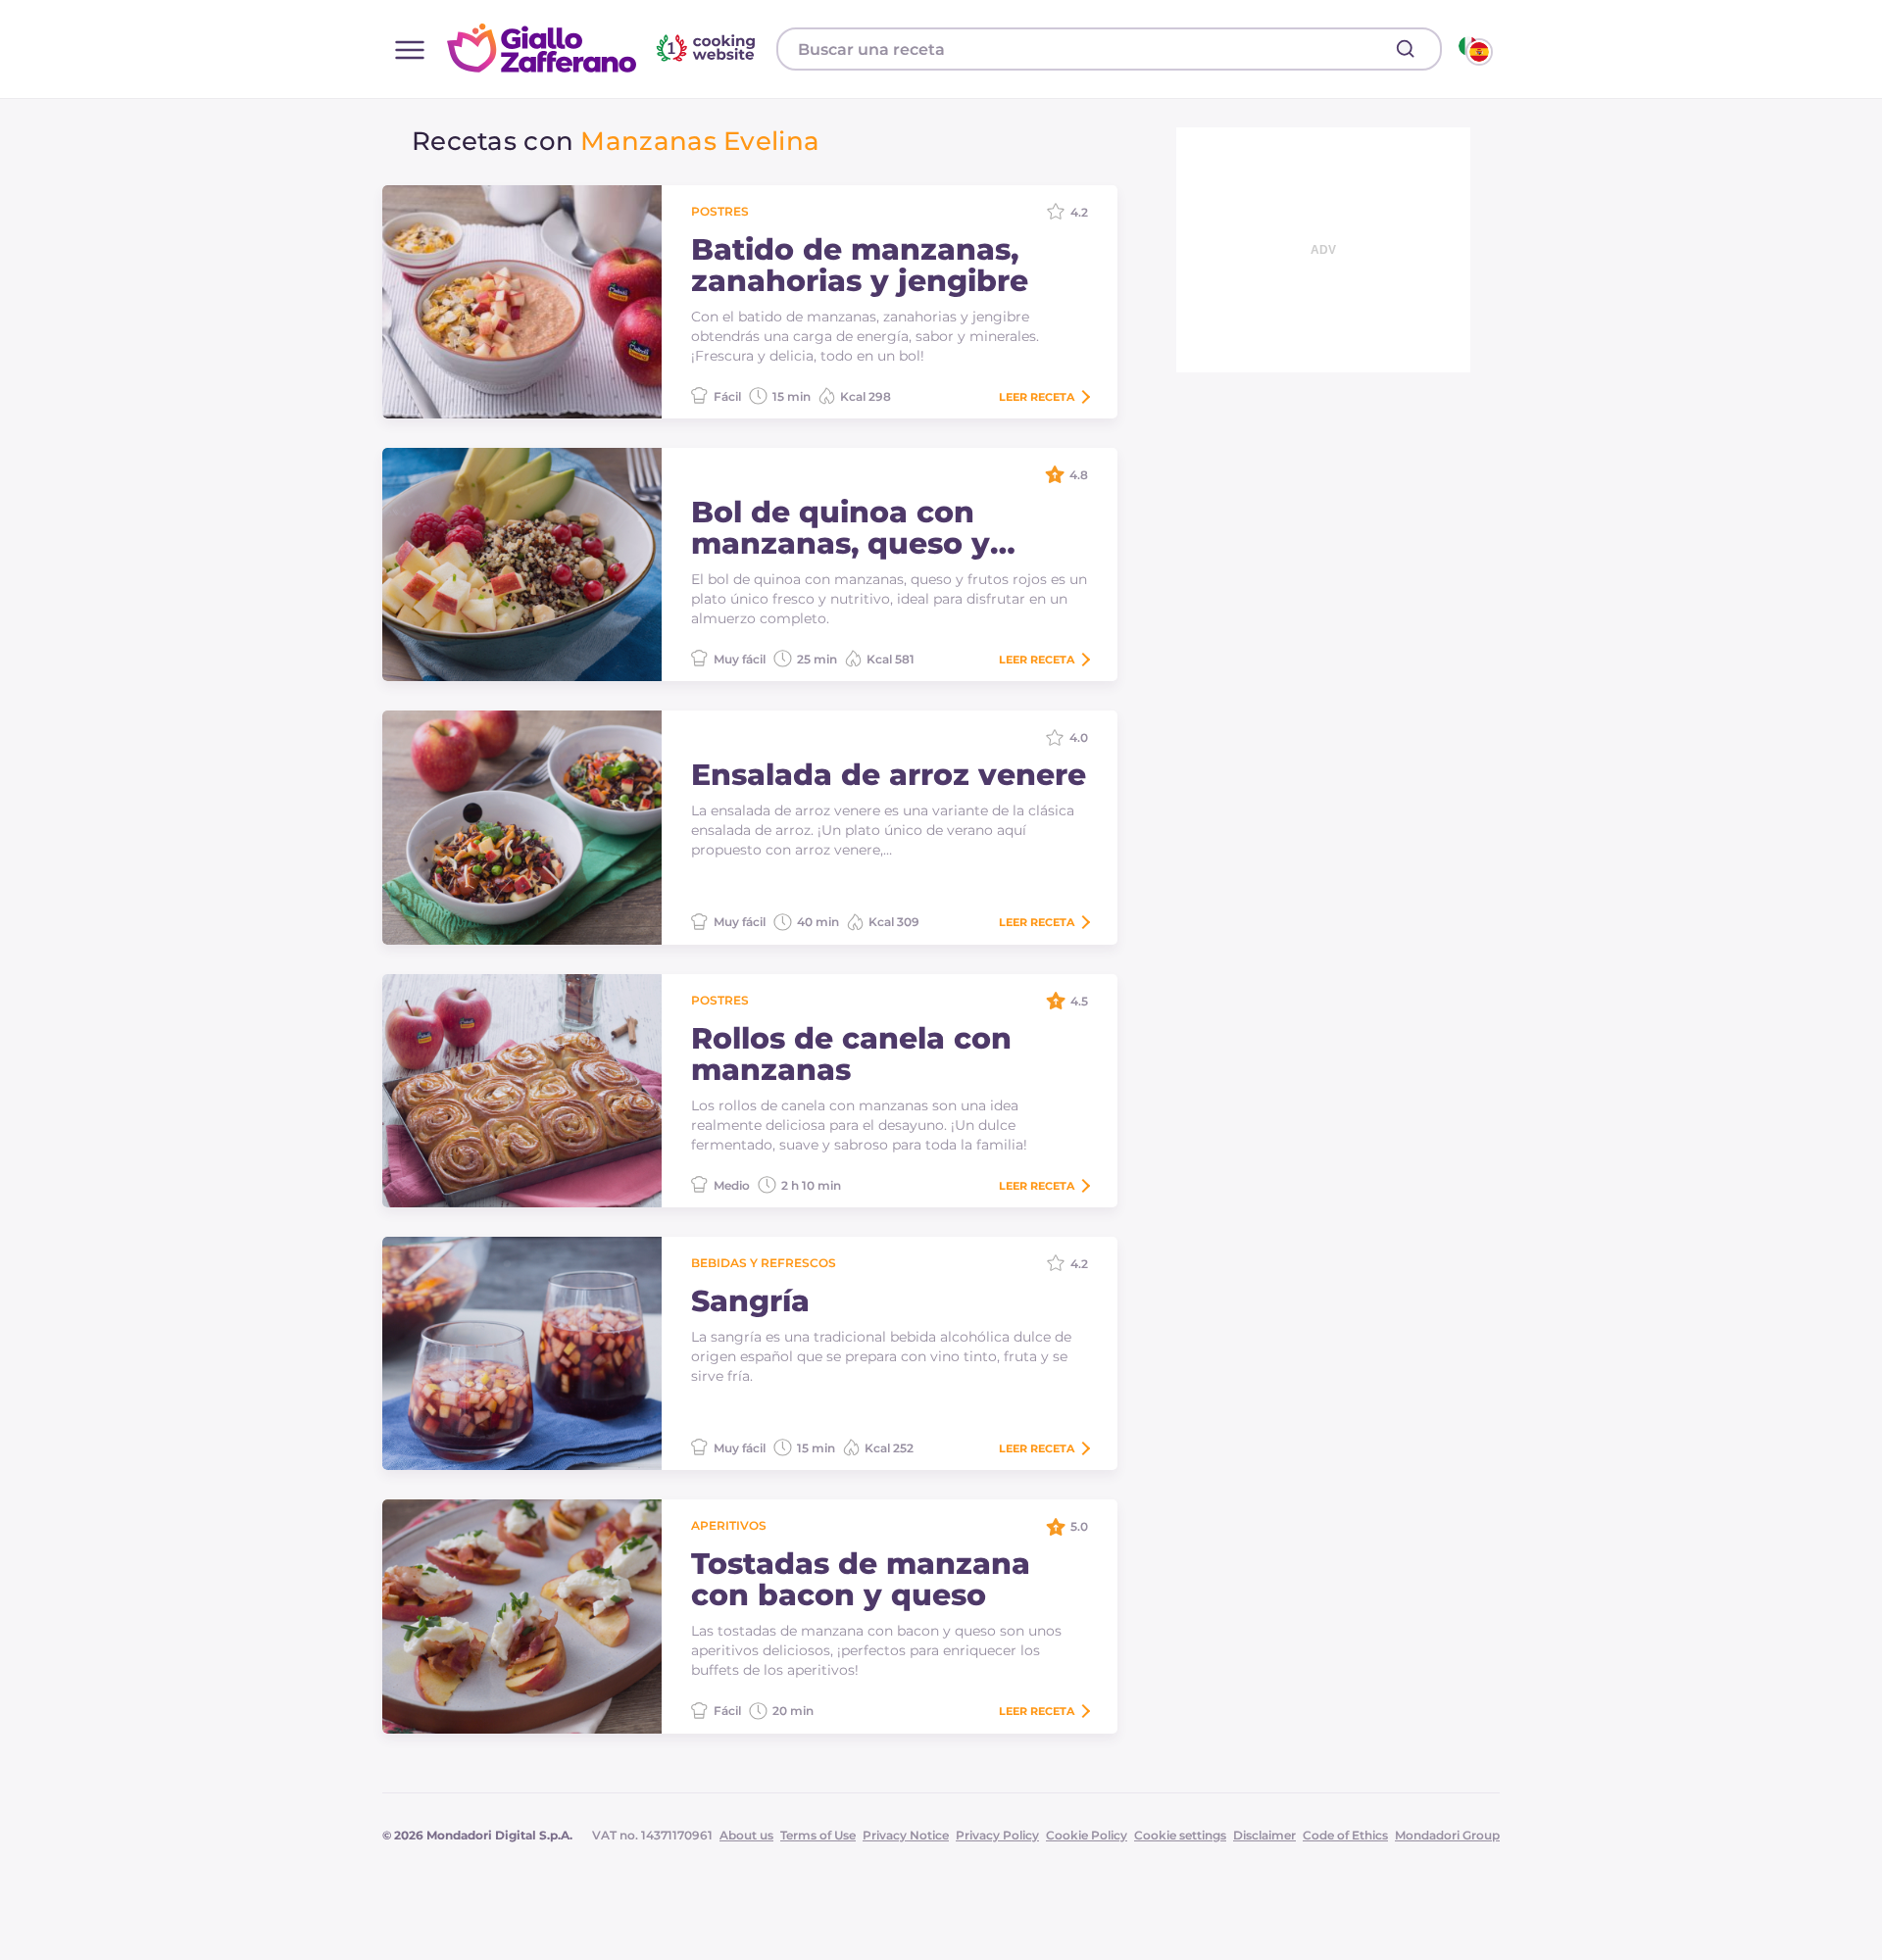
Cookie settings (1180, 1835)
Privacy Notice (906, 1835)
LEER (1037, 397)
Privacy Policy (997, 1835)
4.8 (1079, 475)
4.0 (1079, 737)
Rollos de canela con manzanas (851, 1054)
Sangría (750, 1301)
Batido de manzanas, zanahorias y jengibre (860, 266)
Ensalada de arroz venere (889, 775)
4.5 (1079, 1001)
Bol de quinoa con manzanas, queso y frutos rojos (841, 528)
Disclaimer (1264, 1835)
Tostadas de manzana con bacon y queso (861, 1580)
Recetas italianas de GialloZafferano (604, 48)
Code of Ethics (1345, 1835)
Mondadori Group (1447, 1835)
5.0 (1079, 1526)
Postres (720, 211)
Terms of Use (818, 1835)
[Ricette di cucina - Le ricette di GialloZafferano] (1474, 49)
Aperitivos (729, 1525)
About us (746, 1835)
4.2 (1079, 212)
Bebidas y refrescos (764, 1263)
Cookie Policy (1087, 1835)
